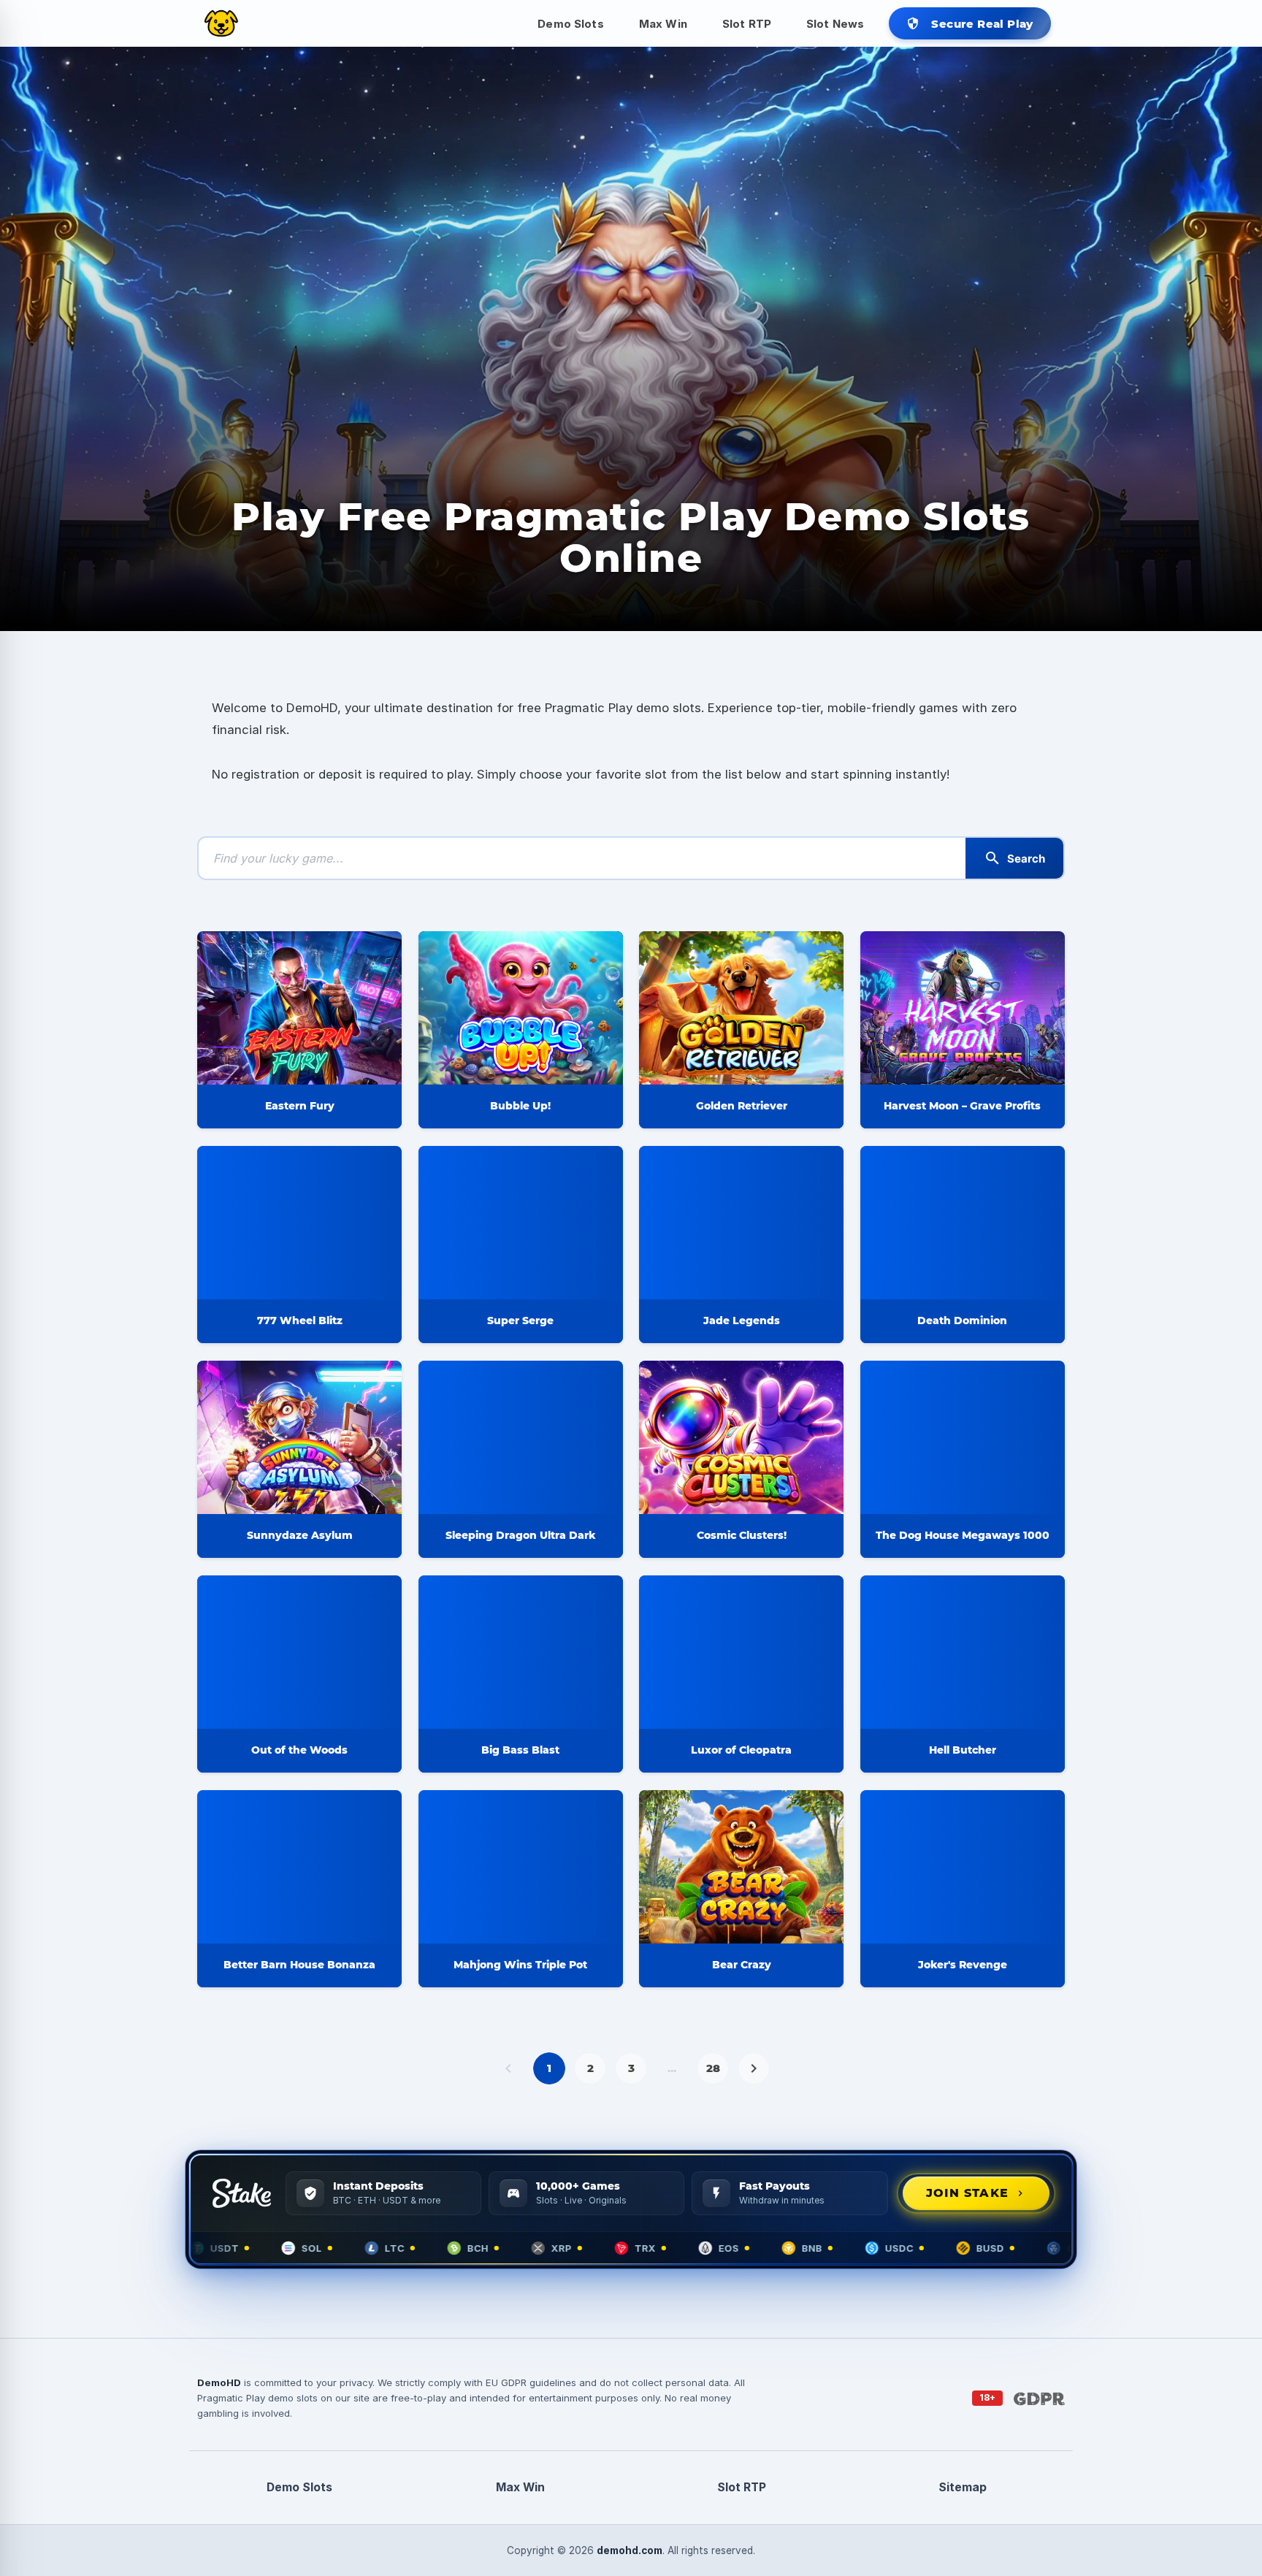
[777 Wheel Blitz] (299, 1223)
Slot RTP (747, 24)
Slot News (835, 24)
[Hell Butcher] (963, 1652)
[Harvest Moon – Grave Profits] (963, 1008)
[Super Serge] (521, 1223)
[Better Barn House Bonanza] (299, 1867)
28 (713, 2068)
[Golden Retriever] (741, 1008)
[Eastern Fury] (299, 1008)
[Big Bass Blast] (521, 1652)
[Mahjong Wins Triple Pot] (521, 1867)
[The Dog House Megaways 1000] (963, 1437)
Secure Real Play (970, 24)
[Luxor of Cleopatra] (741, 1652)
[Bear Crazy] (741, 1867)
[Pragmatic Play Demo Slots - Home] (221, 23)
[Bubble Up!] (521, 1008)
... (672, 2068)
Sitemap (963, 2487)
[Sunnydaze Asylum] (299, 1437)
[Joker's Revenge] (963, 1867)
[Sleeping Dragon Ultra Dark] (521, 1437)
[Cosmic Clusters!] (741, 1437)
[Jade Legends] (741, 1223)
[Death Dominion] (963, 1223)
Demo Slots (571, 24)
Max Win (663, 24)
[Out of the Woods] (299, 1652)
